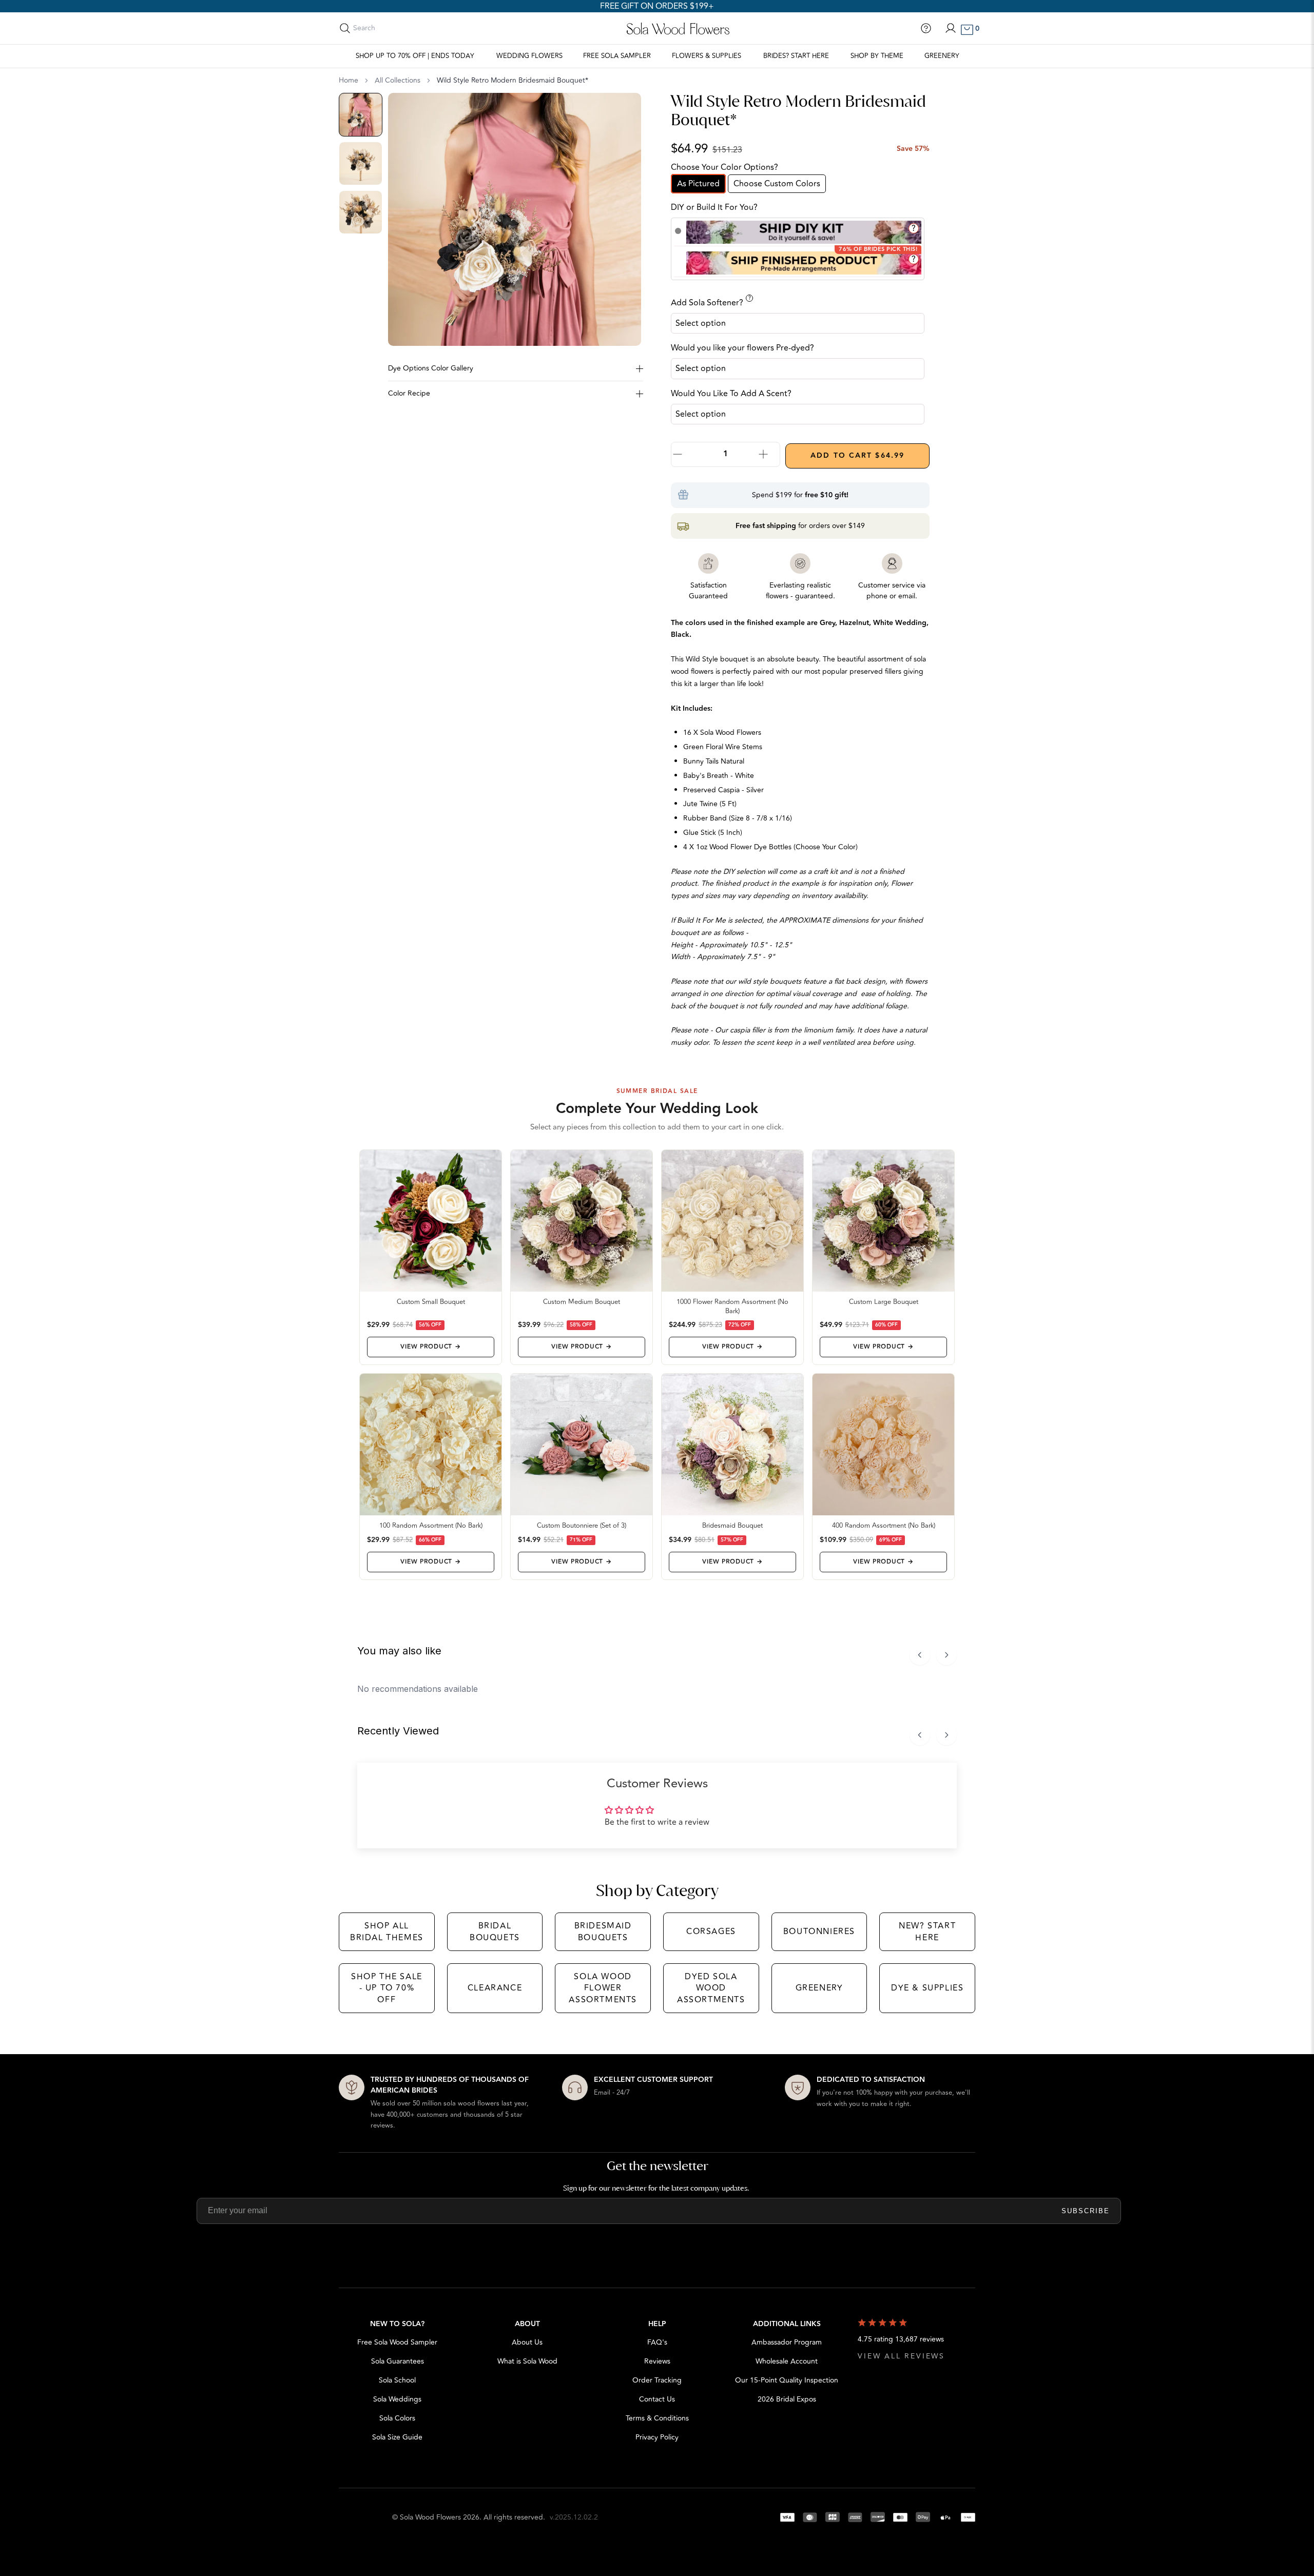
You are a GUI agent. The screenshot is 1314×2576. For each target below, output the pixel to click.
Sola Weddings (397, 2399)
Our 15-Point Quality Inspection (787, 2380)
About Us (527, 2342)
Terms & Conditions (657, 2418)
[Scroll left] (920, 1655)
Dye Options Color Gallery (431, 368)
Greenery (942, 56)
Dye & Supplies (927, 1988)
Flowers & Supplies (707, 56)
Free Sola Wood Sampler (397, 2342)
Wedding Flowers (529, 56)
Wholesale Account (787, 2361)
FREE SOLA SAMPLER (617, 56)
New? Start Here (927, 1931)
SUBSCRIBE (1086, 2211)
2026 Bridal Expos (787, 2399)
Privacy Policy (657, 2437)
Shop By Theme (877, 56)
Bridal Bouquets (495, 1931)
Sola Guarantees (398, 2361)
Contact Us (657, 2399)
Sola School (397, 2380)
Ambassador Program (787, 2342)
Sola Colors (397, 2418)
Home (349, 81)
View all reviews (901, 2356)
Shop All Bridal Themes (387, 1931)
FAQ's (657, 2342)
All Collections (398, 81)
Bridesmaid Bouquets (603, 1931)
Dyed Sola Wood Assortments (711, 1988)
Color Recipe (409, 393)
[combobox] (399, 28)
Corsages (711, 1931)
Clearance (495, 1988)
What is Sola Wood (527, 2361)
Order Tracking (657, 2380)
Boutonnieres (819, 1931)
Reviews (657, 2361)
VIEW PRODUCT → (430, 1347)
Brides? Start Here (796, 56)
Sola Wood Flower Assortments (603, 1988)
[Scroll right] (946, 1655)
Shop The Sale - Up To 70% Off (387, 1988)
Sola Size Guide (397, 2437)
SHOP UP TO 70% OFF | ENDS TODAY (415, 56)
